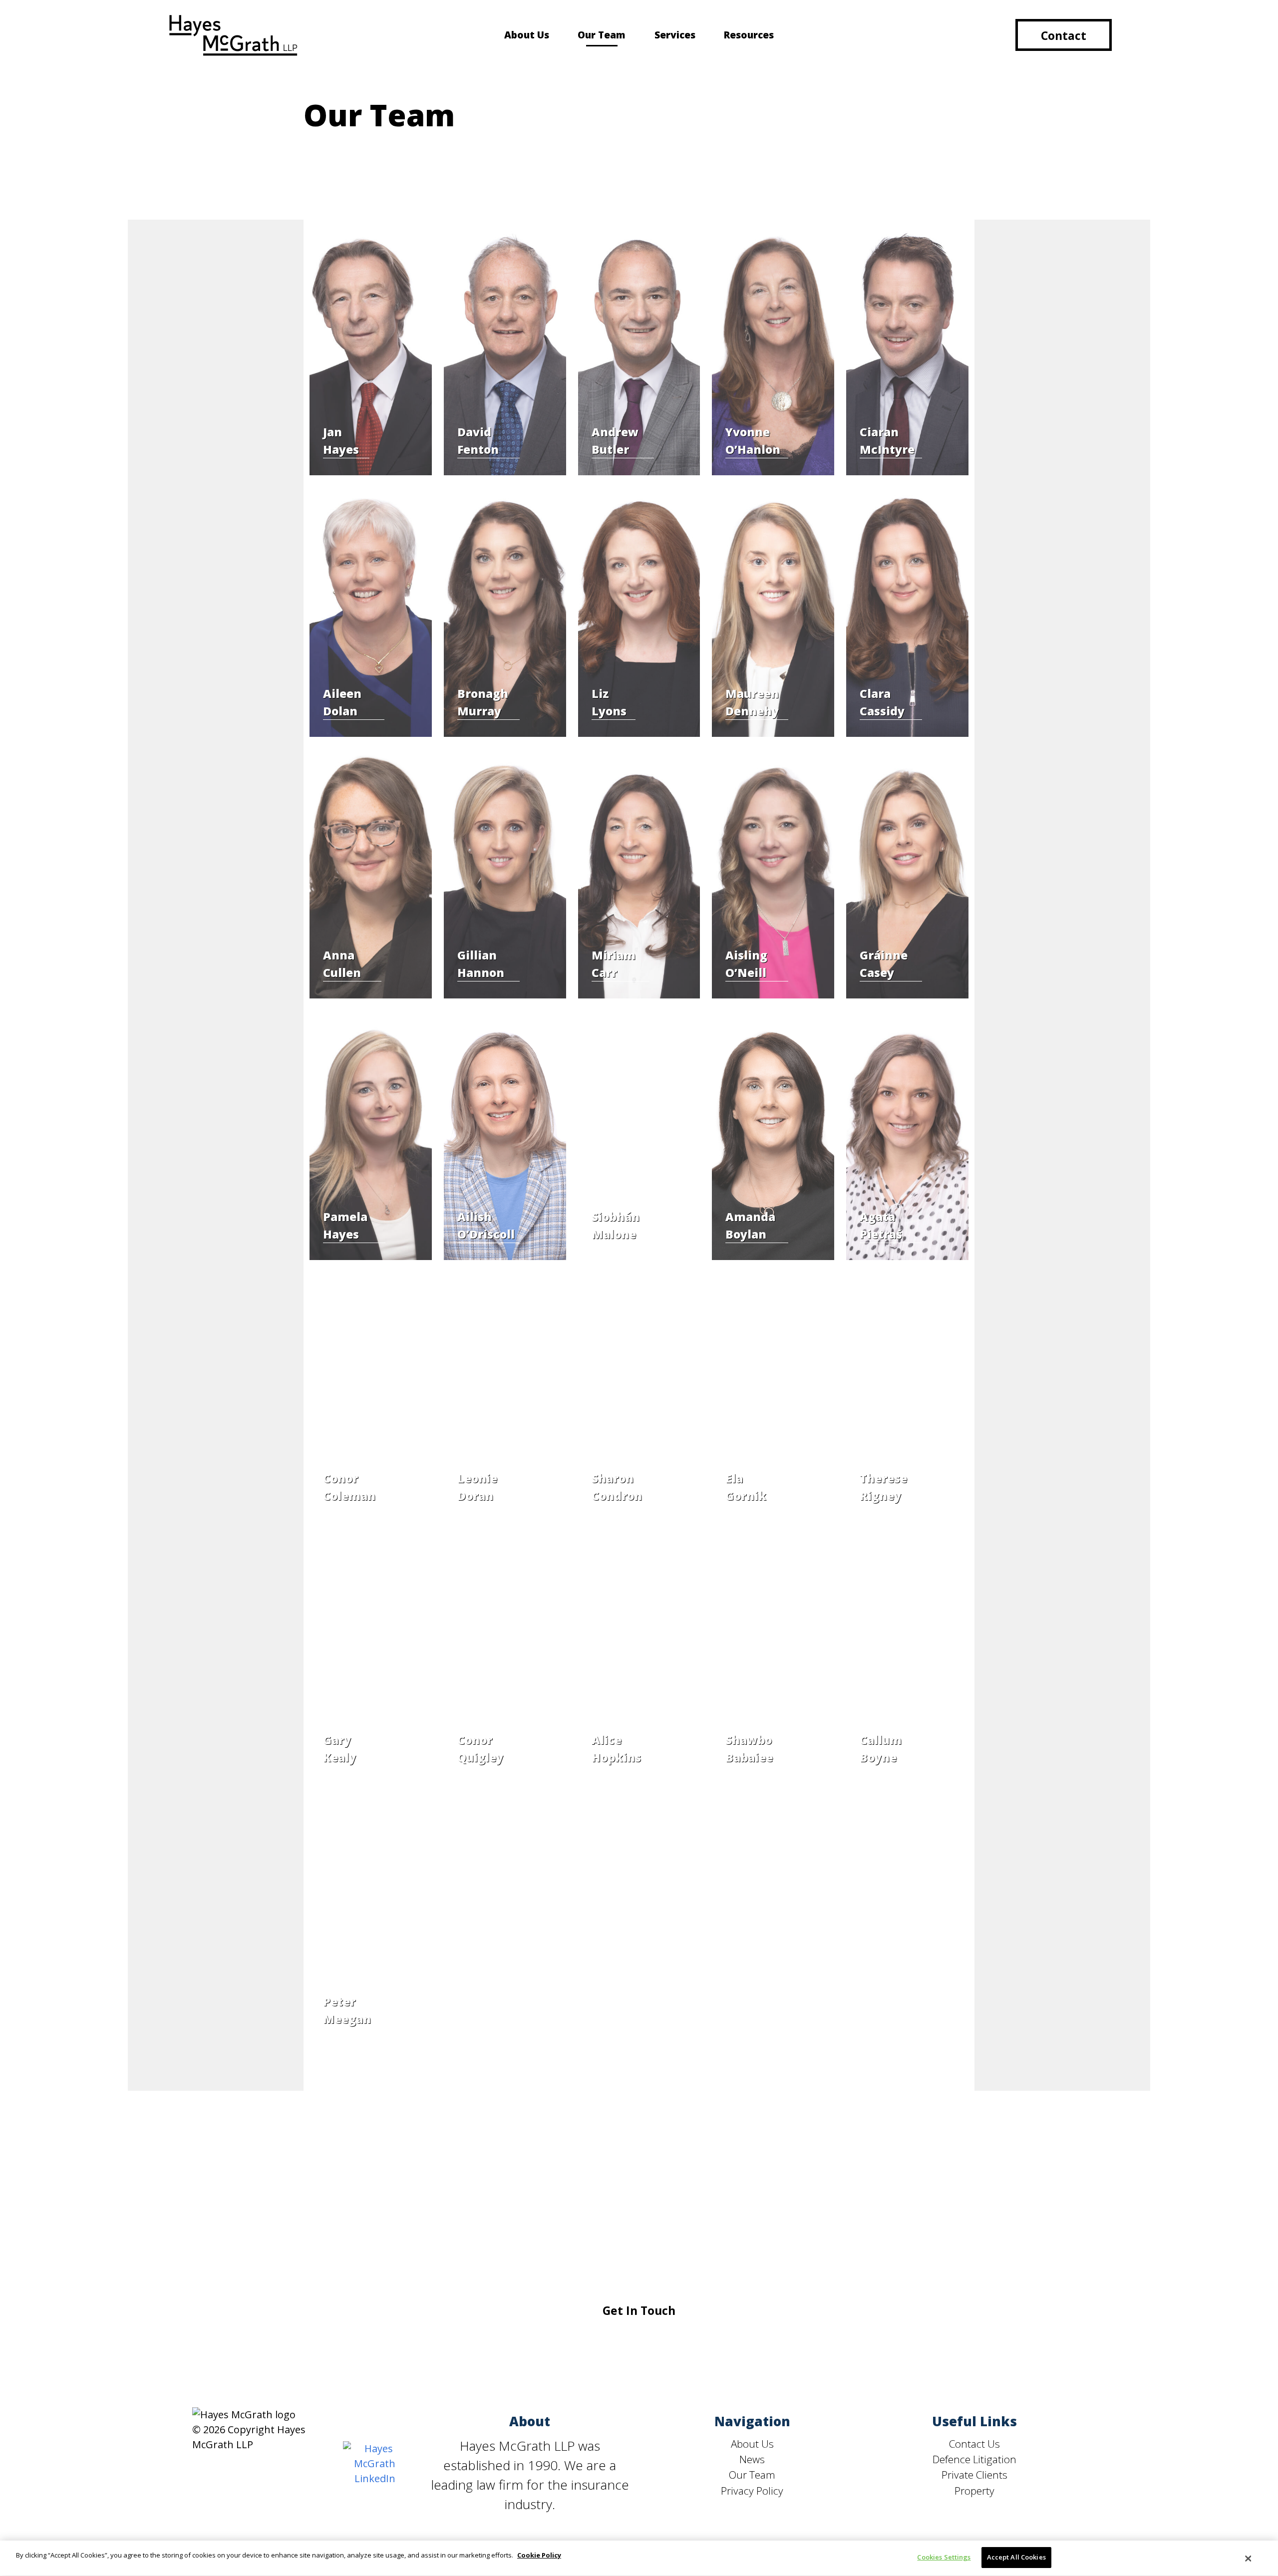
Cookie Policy (539, 2555)
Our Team (602, 35)
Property (974, 2491)
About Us (527, 35)
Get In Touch (639, 2310)
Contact (1064, 35)
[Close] (1249, 2559)
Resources (749, 35)
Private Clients (974, 2475)
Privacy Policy (752, 2491)
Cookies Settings (944, 2557)
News (752, 2459)
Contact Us (974, 2444)
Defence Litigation (974, 2459)
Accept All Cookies (1016, 2557)
